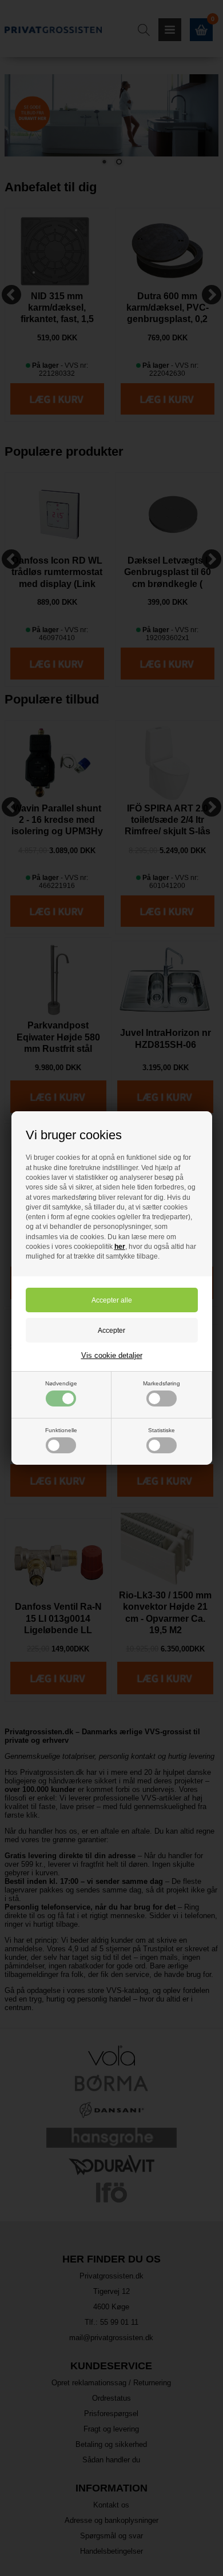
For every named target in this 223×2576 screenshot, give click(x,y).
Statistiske (162, 1430)
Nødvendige (61, 1383)
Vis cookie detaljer (112, 1355)
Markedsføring (162, 1383)
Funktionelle (61, 1430)
